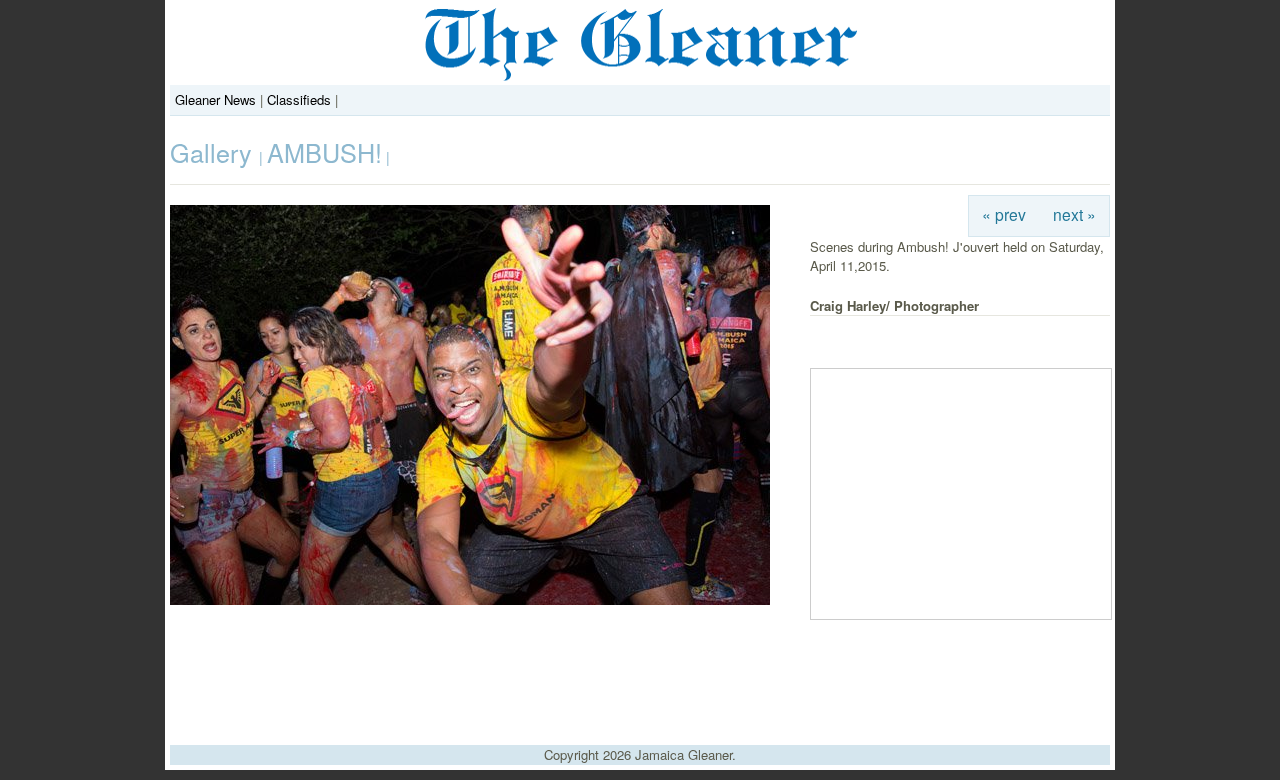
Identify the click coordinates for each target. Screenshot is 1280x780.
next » (1074, 214)
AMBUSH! (324, 152)
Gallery (214, 152)
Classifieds (299, 99)
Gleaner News (215, 99)
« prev (1004, 214)
